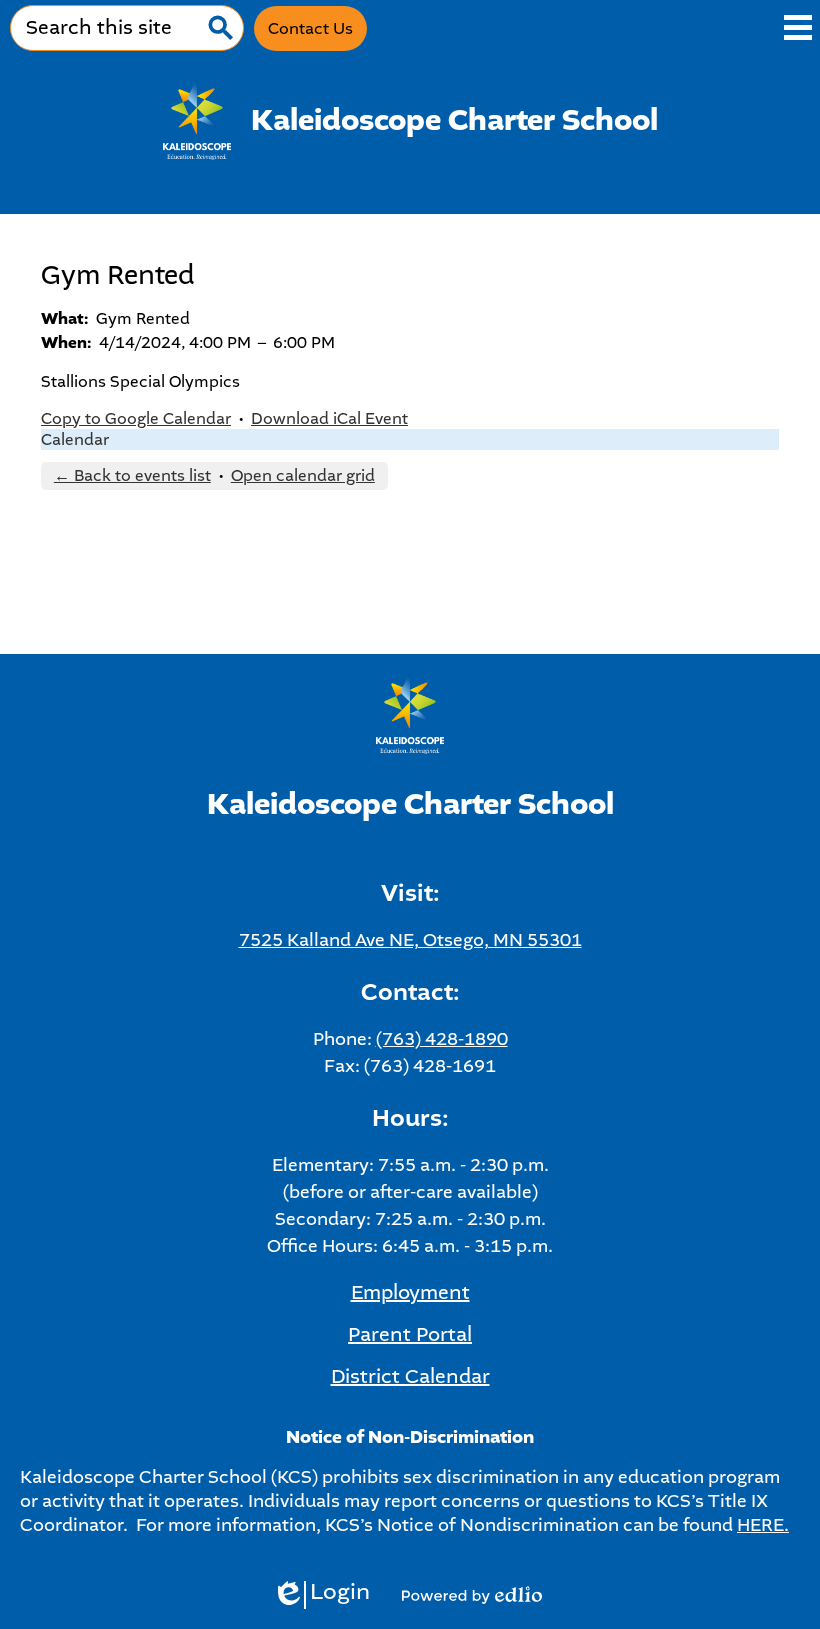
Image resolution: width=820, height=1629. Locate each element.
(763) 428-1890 (442, 1039)
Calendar (75, 439)
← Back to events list (132, 475)
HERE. (763, 1525)
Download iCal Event (329, 418)
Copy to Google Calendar (136, 418)
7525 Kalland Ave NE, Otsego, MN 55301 (410, 940)
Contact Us (310, 28)
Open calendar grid (303, 475)
